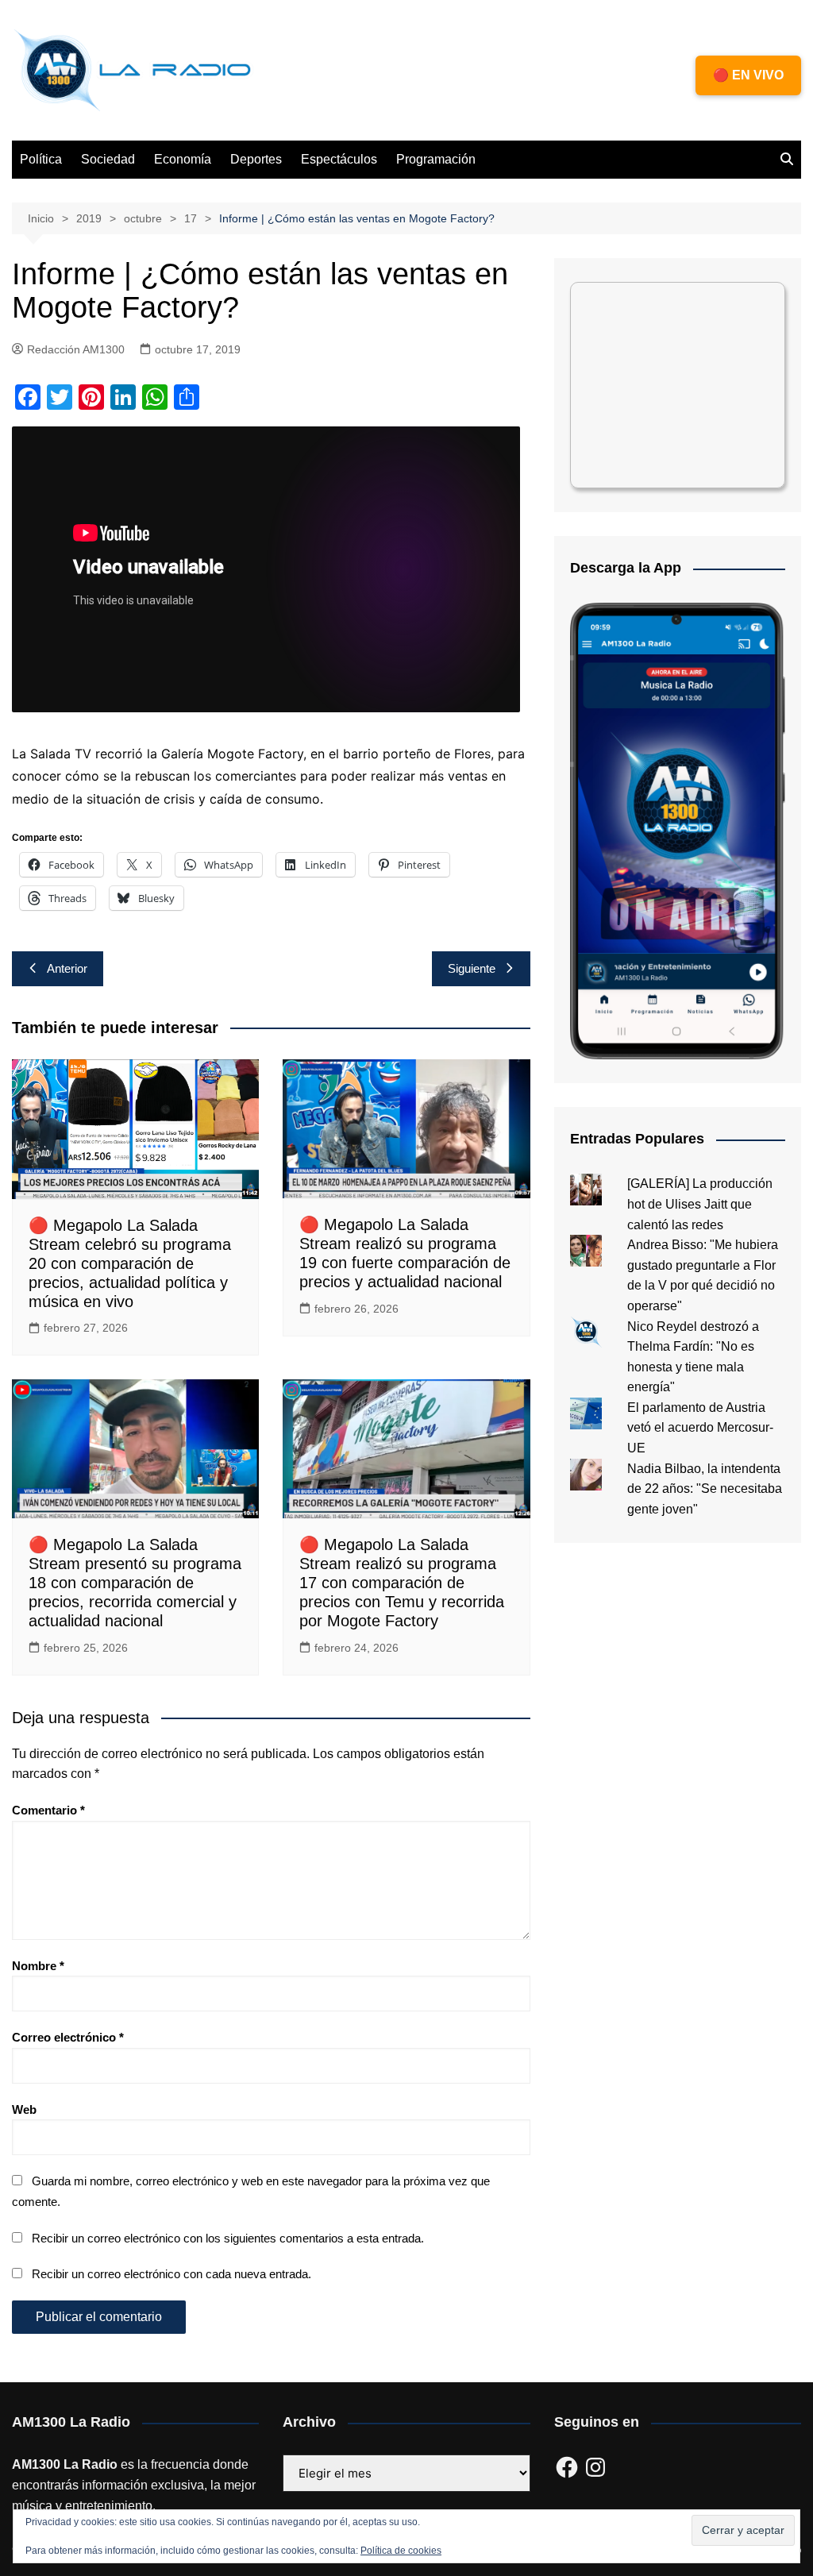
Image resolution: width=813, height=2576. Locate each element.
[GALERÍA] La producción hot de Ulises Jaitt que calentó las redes (700, 1204)
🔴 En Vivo (748, 75)
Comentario (48, 1810)
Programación (436, 159)
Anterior (67, 968)
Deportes (256, 159)
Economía (183, 159)
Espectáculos (339, 159)
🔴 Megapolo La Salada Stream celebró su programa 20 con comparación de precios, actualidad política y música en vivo (130, 1263)
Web (24, 2109)
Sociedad (108, 159)
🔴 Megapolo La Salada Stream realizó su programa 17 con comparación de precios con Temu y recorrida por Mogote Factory (402, 1583)
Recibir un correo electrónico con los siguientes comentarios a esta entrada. (228, 2238)
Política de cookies (401, 2551)
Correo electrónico (68, 2037)
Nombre (38, 1966)
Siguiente (472, 968)
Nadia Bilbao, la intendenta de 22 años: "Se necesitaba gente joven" (705, 1489)
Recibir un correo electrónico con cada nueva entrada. (171, 2274)
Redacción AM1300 (76, 349)
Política (41, 159)
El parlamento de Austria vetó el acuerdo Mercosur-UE (700, 1428)
